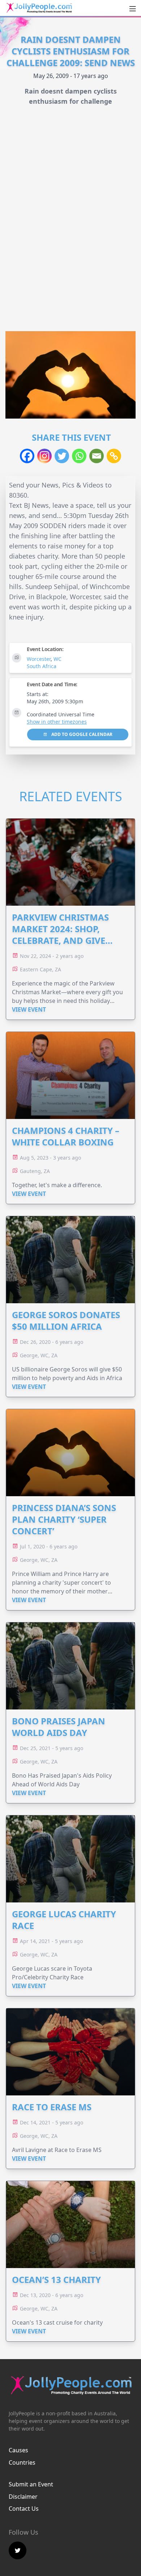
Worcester (39, 659)
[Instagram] (44, 456)
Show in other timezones (57, 722)
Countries (22, 2462)
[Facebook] (27, 456)
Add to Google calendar (81, 734)
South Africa (42, 666)
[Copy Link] (114, 456)
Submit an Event (31, 2484)
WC (57, 659)
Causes (18, 2450)
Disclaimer (23, 2497)
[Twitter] (62, 456)
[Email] (97, 456)
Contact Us (24, 2509)
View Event (29, 1009)
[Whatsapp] (79, 456)
